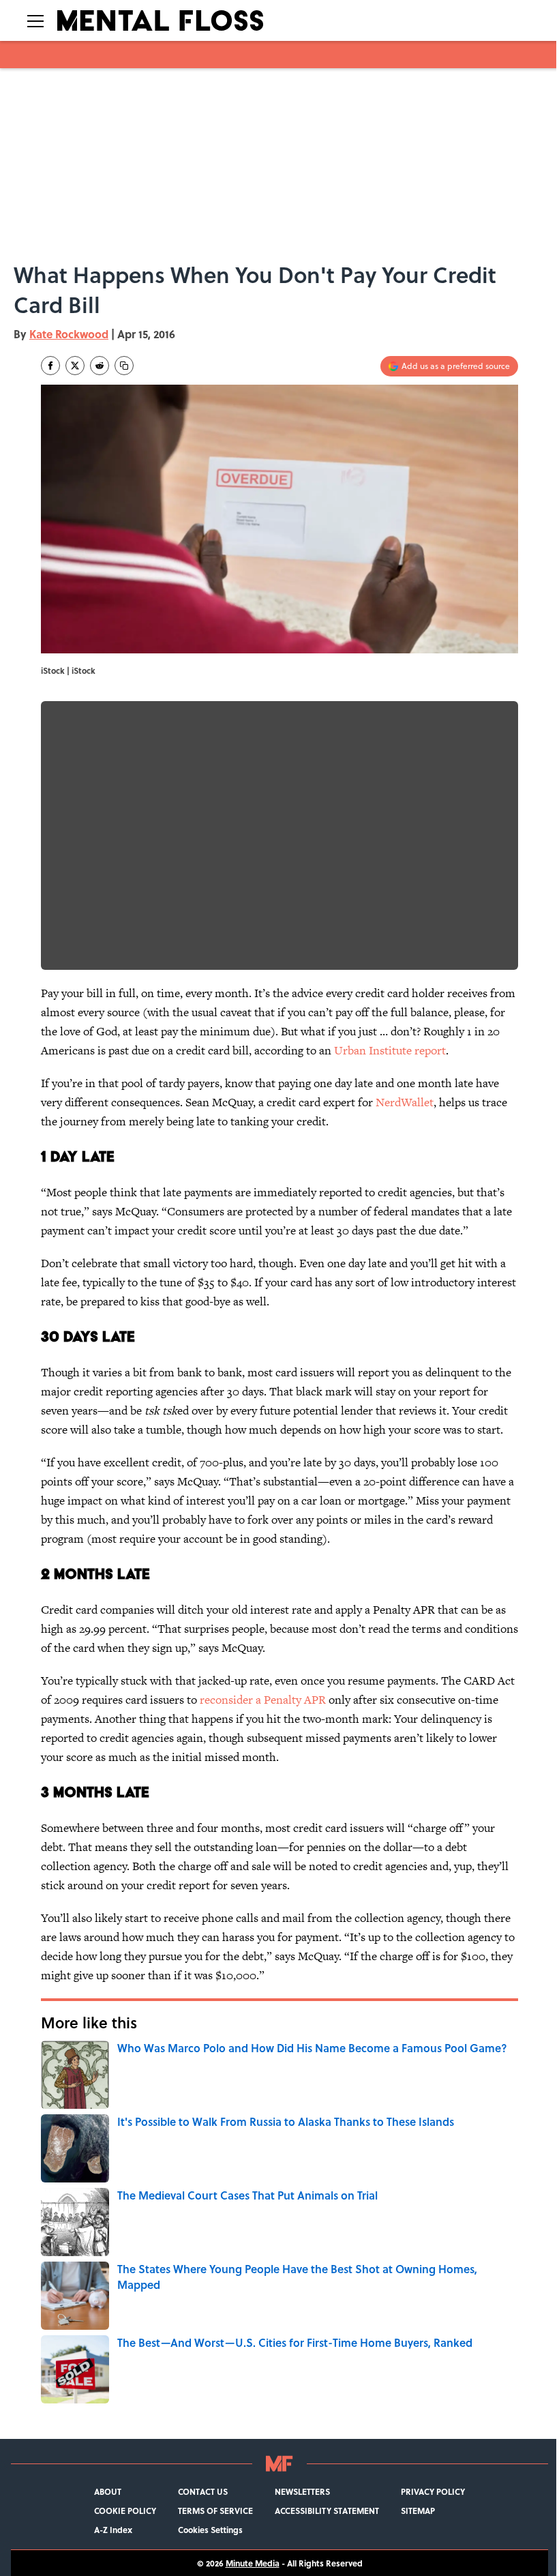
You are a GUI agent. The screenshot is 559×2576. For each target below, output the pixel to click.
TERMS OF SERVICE (215, 2511)
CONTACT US (203, 2491)
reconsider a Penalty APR (263, 1700)
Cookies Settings (210, 2530)
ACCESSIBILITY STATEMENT (327, 2511)
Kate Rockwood (69, 334)
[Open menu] (35, 20)
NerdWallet (405, 1102)
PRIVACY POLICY (433, 2491)
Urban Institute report (390, 1050)
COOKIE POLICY (125, 2511)
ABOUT (108, 2491)
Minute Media (253, 2563)
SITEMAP (418, 2511)
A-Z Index (113, 2530)
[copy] (124, 366)
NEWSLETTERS (302, 2491)
